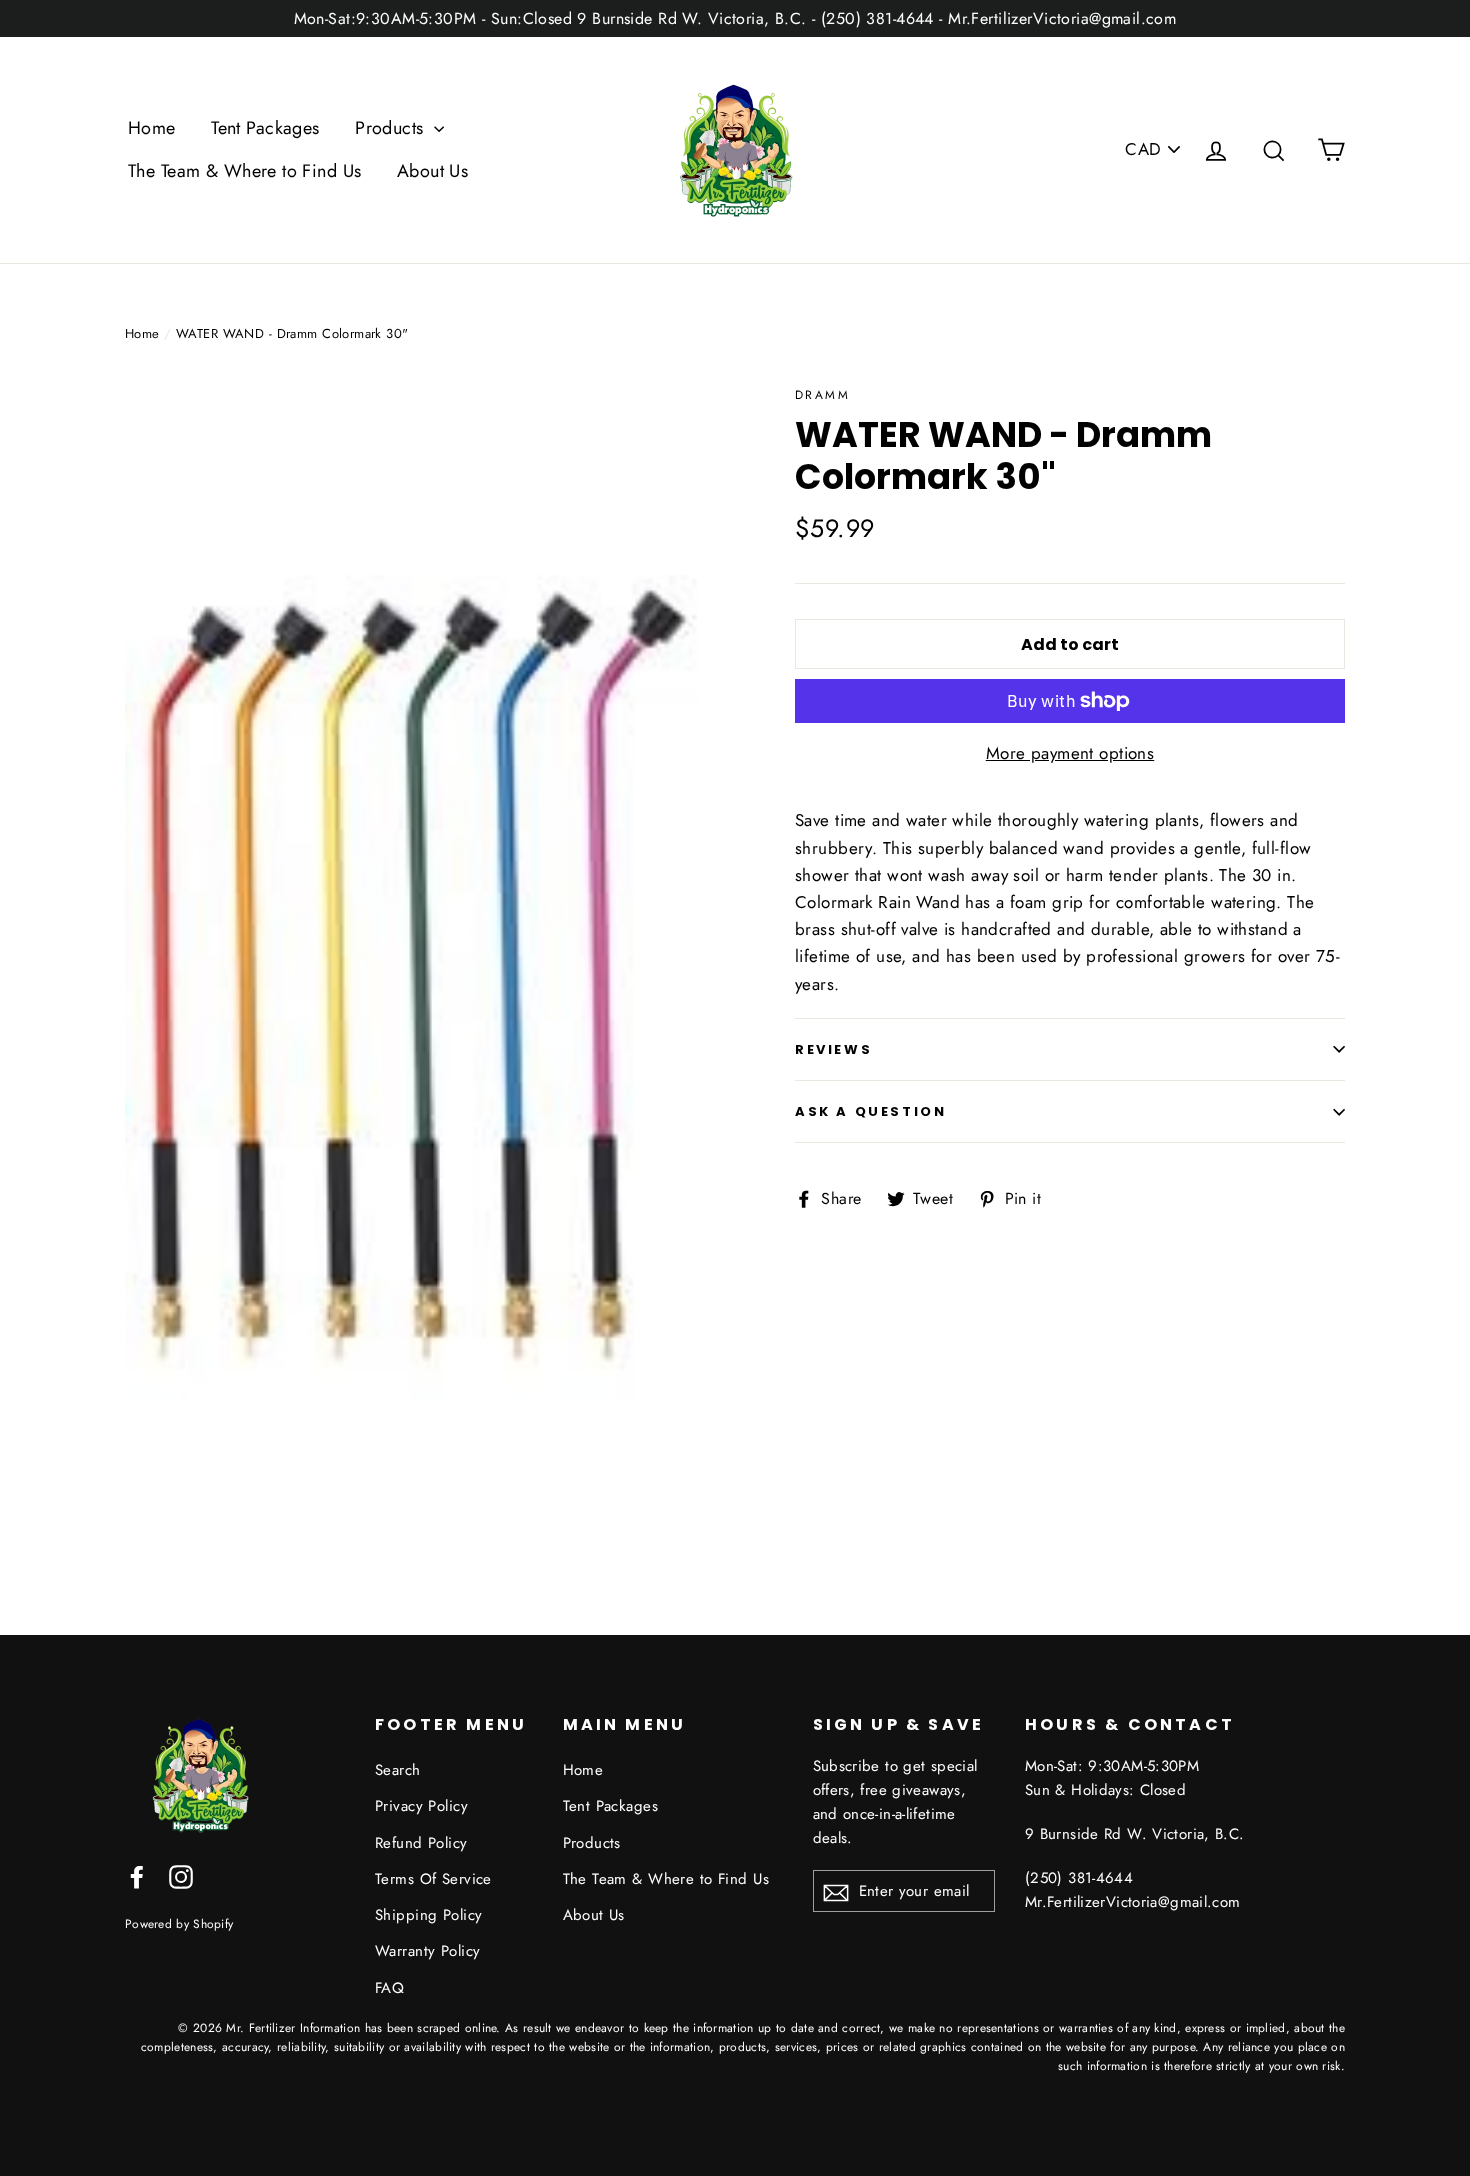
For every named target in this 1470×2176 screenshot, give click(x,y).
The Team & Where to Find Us (244, 171)
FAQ (389, 1988)
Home (152, 128)
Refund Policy (421, 1843)
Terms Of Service (433, 1879)
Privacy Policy (421, 1806)
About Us (432, 171)
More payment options (1070, 753)
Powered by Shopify (179, 1923)
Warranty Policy (427, 1951)
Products (392, 128)
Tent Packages (265, 128)
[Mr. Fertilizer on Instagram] (181, 1875)
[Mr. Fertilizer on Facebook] (137, 1875)
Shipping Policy (428, 1915)
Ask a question (870, 1111)
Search (398, 1770)
